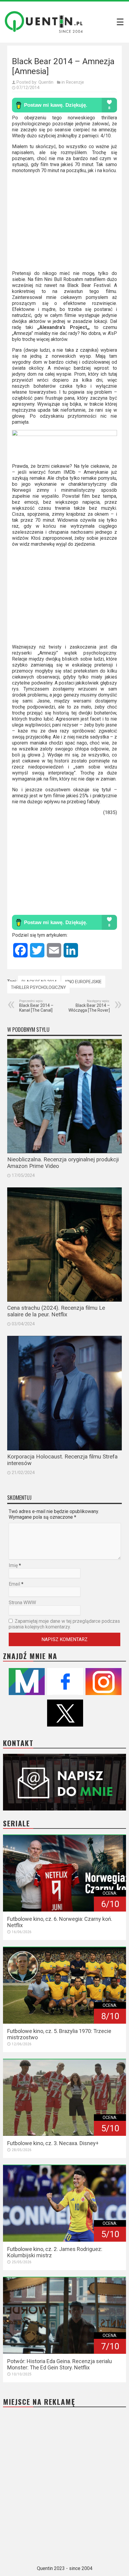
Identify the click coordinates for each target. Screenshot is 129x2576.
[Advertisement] (64, 224)
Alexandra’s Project (63, 327)
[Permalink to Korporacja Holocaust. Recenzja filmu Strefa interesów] (64, 1393)
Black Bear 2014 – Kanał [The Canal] (36, 1006)
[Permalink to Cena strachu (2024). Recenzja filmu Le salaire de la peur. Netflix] (64, 1245)
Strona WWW (22, 1603)
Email (14, 1584)
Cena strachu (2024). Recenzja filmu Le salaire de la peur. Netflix (56, 1311)
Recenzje (75, 82)
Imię (13, 1565)
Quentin (46, 82)
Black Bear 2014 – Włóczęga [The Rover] (89, 1006)
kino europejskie (83, 982)
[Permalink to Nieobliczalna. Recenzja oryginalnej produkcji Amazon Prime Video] (64, 1096)
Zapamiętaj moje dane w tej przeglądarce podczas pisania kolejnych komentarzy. (64, 1624)
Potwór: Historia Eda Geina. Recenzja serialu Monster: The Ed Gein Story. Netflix (60, 2364)
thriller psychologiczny (38, 987)
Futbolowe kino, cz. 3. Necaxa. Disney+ (53, 2143)
